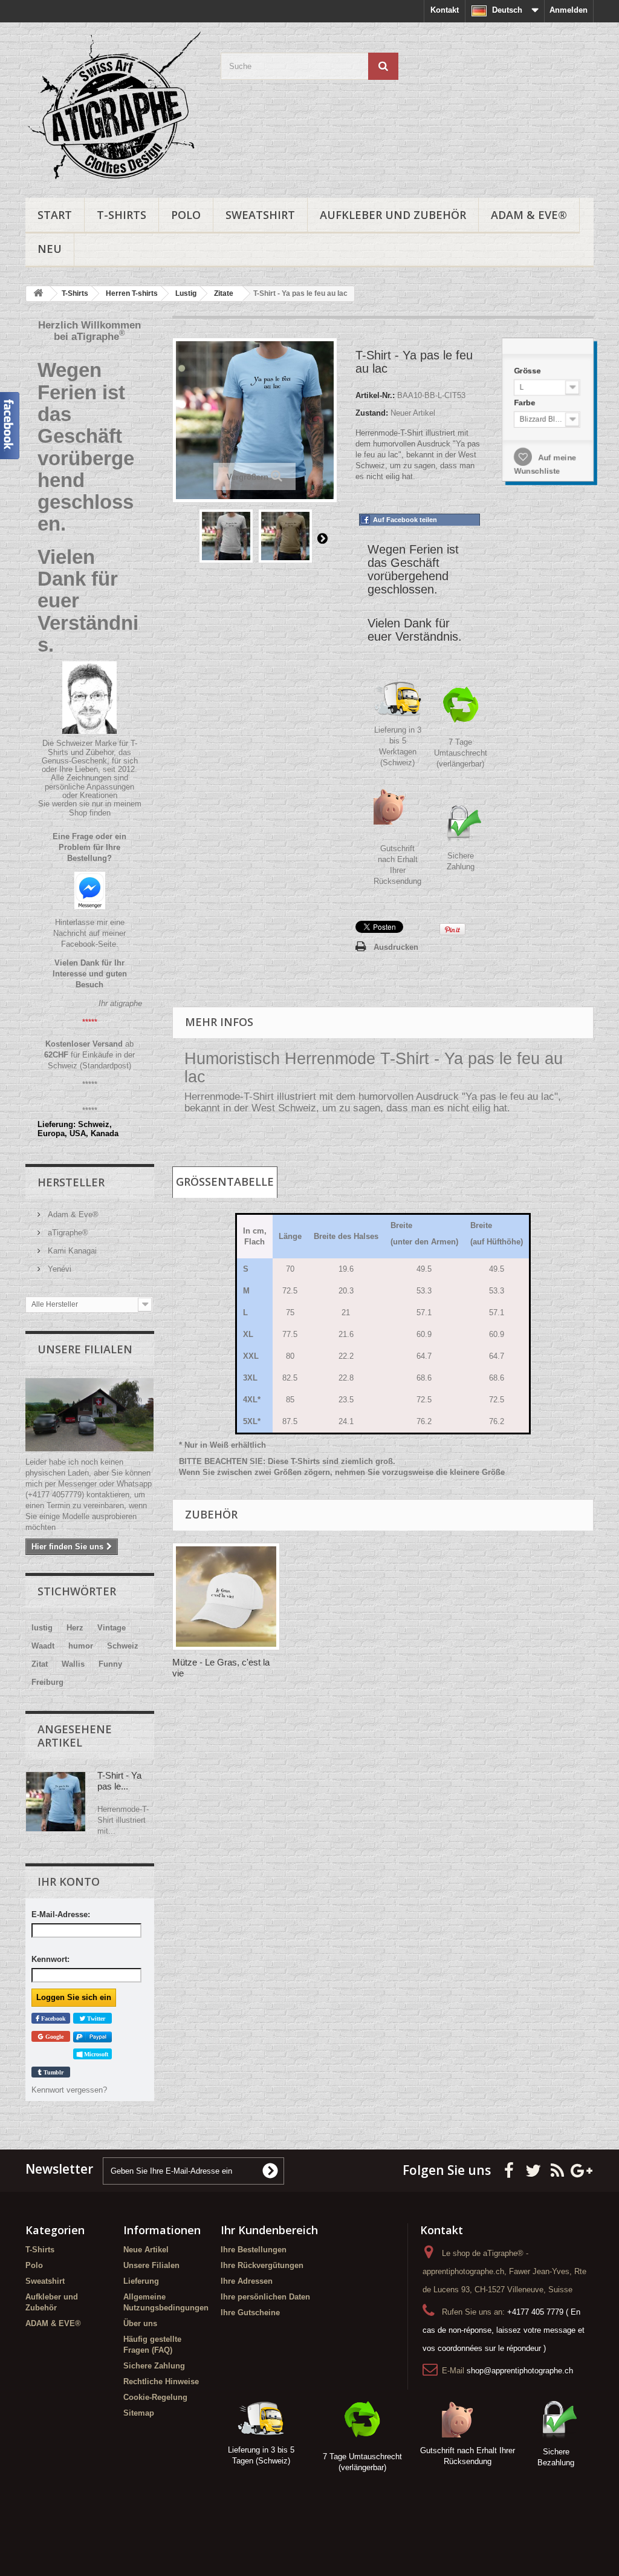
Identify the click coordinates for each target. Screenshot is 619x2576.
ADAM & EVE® (529, 215)
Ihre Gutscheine (250, 2313)
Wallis (73, 1664)
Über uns (140, 2323)
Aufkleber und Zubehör (393, 215)
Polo (186, 215)
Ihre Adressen (247, 2281)
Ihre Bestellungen (254, 2250)
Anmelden (569, 10)
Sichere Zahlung (154, 2366)
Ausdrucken (396, 947)
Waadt (43, 1646)
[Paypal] (92, 2037)
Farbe (523, 400)
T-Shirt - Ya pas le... (119, 1781)
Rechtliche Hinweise (161, 2381)
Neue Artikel (146, 2250)
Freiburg (47, 1682)
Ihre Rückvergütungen (262, 2265)
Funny (110, 1664)
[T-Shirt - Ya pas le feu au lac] (226, 536)
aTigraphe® (67, 1233)
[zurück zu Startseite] (38, 294)
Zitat (40, 1664)
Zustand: (372, 413)
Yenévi (58, 1269)
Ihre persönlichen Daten (265, 2297)
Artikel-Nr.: (375, 395)
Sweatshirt (260, 215)
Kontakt (445, 10)
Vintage (112, 1628)
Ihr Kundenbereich (269, 2230)
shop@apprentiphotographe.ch (520, 2371)
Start (55, 215)
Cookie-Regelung (155, 2397)
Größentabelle (225, 1182)
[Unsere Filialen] (90, 1415)
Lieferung (141, 2281)
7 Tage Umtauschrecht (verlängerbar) (461, 753)
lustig (42, 1628)
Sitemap (139, 2413)
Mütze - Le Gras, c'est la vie (221, 1668)
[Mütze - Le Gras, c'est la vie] (226, 1597)
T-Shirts (122, 215)
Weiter (322, 538)
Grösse (526, 367)
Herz (75, 1628)
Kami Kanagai (71, 1251)
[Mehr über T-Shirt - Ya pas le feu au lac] (56, 1802)
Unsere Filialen (85, 1349)
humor (81, 1646)
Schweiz (123, 1646)
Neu (50, 249)
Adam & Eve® (72, 1214)
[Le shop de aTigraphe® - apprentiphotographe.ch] (114, 107)
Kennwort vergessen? (69, 2090)
